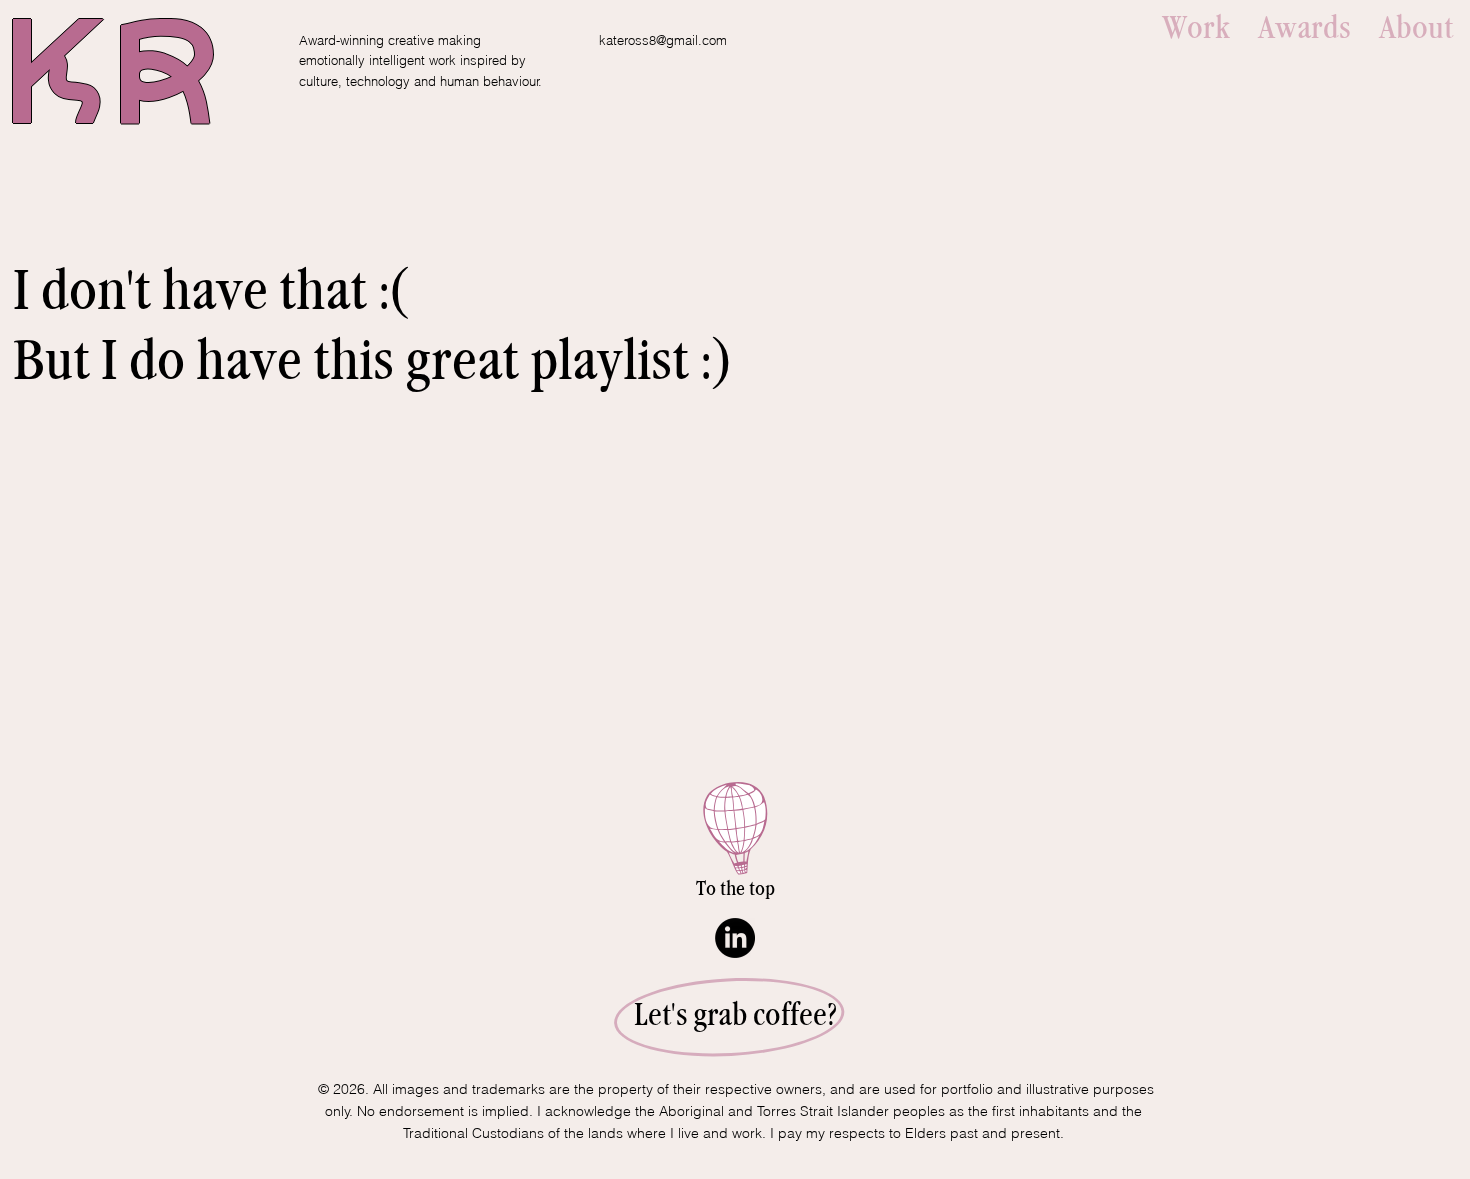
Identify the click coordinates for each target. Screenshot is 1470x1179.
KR (111, 84)
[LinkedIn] (735, 938)
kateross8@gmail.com (663, 40)
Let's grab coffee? (735, 1015)
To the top (735, 888)
